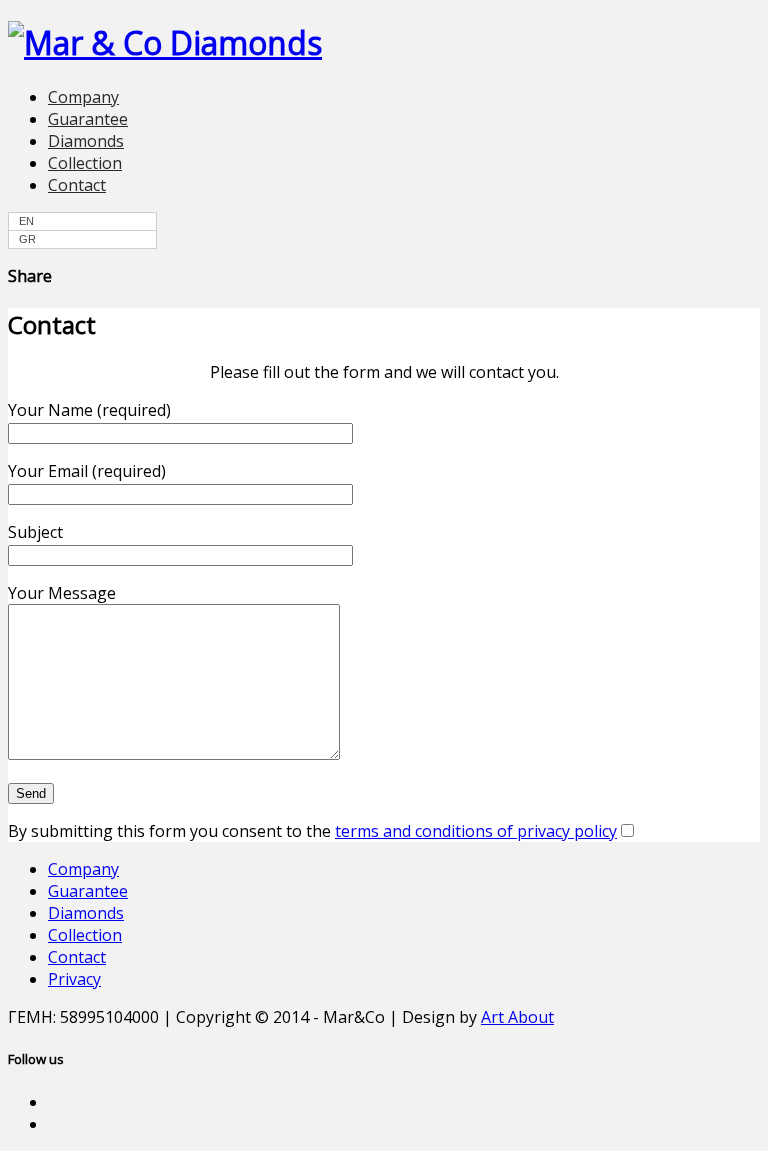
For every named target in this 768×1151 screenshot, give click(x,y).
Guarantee (88, 119)
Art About (517, 1017)
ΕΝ (26, 221)
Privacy (74, 979)
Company (83, 97)
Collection (85, 163)
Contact (77, 185)
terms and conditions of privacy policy (476, 831)
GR (27, 239)
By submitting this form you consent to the (312, 831)
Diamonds (86, 141)
